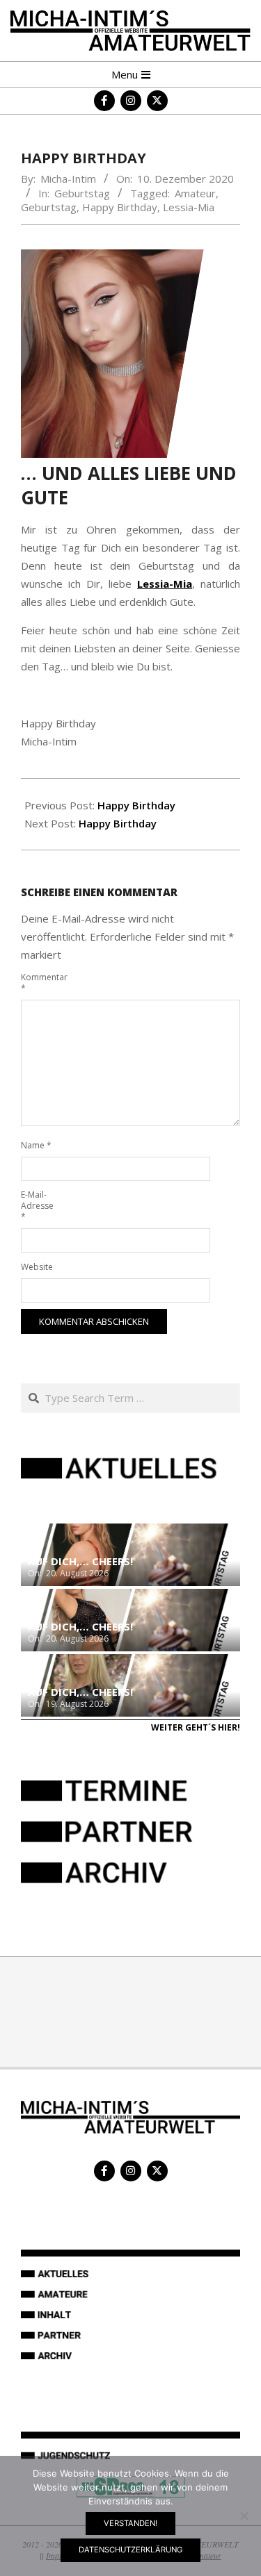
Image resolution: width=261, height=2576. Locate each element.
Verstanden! (130, 2523)
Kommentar (37, 983)
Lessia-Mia (189, 207)
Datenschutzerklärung (130, 2550)
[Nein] (244, 2516)
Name (36, 1145)
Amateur (195, 193)
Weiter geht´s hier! (196, 1727)
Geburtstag (82, 193)
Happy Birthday (120, 207)
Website (37, 1267)
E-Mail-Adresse (37, 1206)
